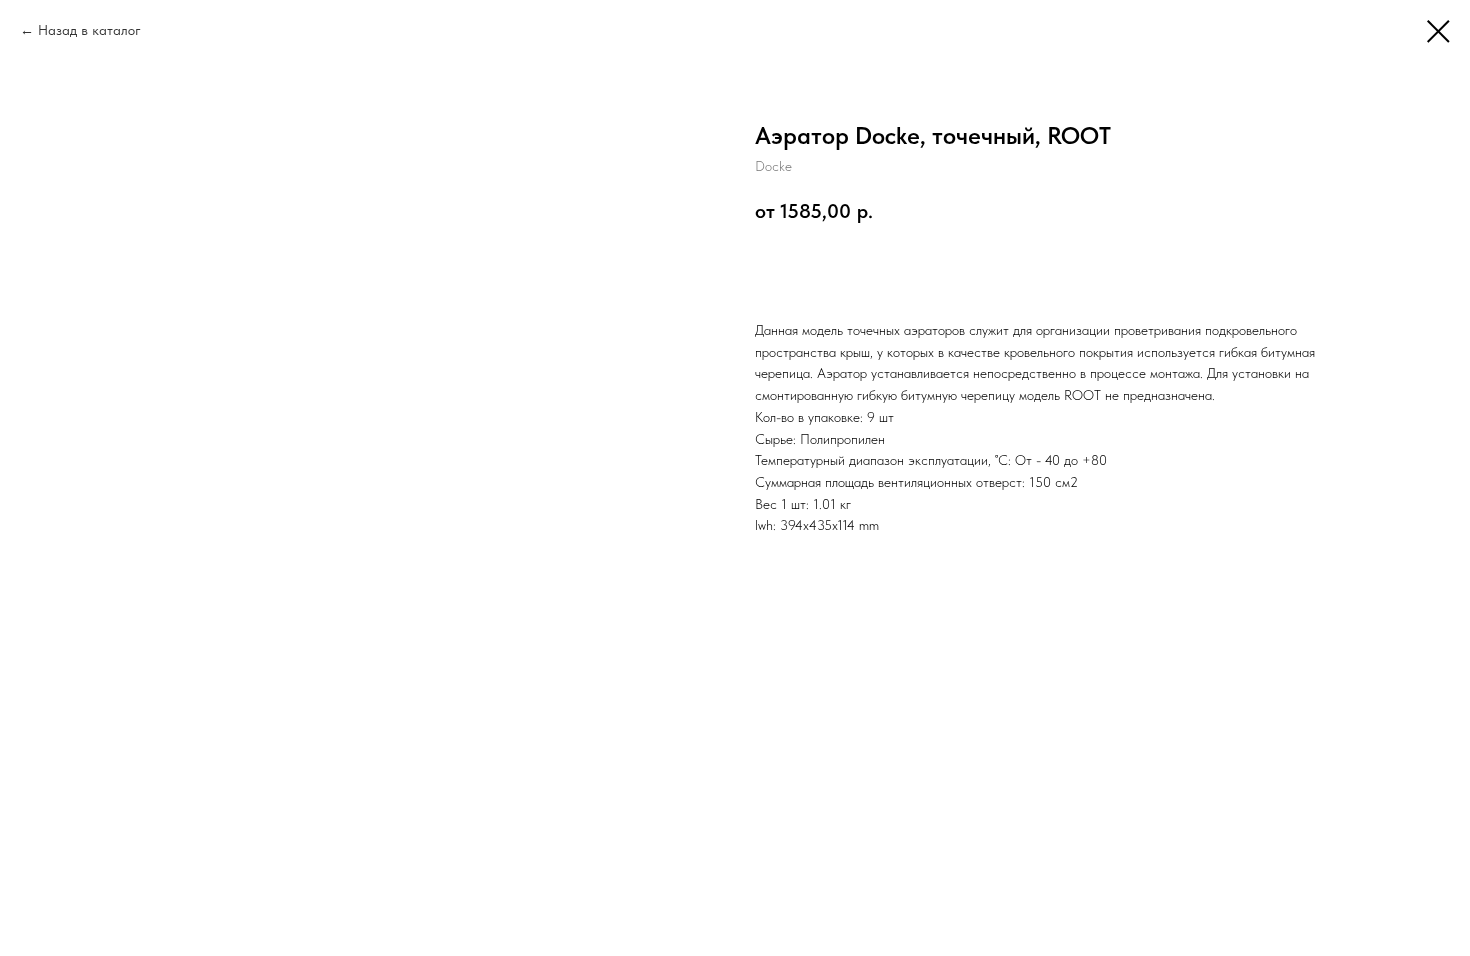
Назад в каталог (89, 30)
